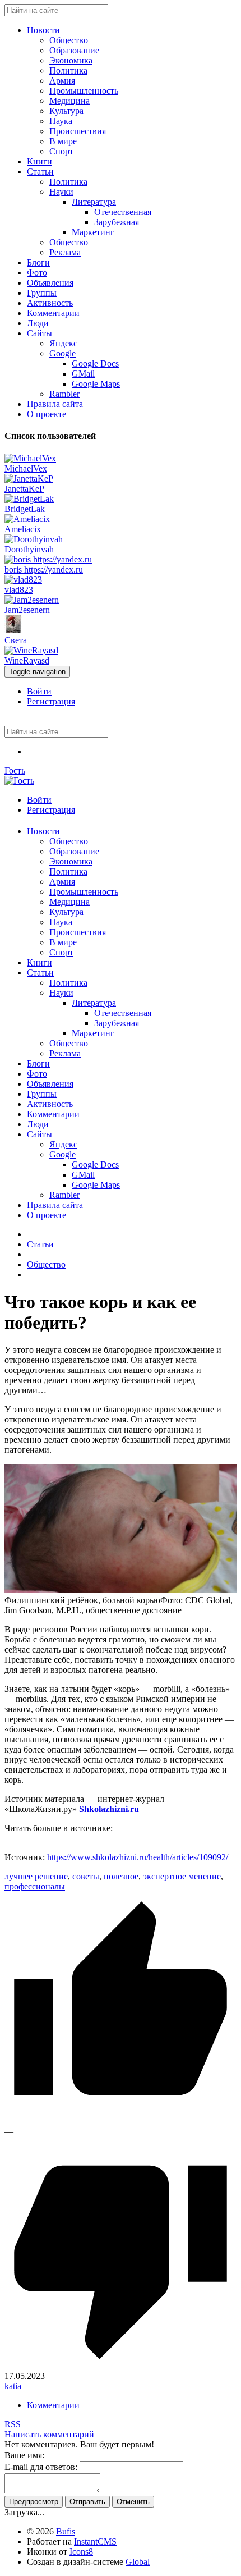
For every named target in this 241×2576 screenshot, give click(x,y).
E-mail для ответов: (41, 2467)
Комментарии (53, 2405)
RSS (13, 2424)
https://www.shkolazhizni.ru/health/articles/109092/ (138, 1857)
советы (86, 1876)
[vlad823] (23, 580)
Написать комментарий (49, 2434)
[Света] (13, 630)
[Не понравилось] (121, 2366)
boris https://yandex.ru (44, 569)
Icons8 (81, 2552)
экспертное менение (182, 1876)
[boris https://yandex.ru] (48, 559)
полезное (121, 1876)
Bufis (66, 2531)
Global (138, 2562)
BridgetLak (25, 509)
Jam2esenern (27, 610)
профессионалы (35, 1886)
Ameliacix (23, 529)
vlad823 (19, 590)
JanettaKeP (24, 489)
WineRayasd (27, 660)
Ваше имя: (24, 2455)
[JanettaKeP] (29, 479)
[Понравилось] (121, 2121)
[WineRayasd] (31, 650)
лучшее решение (36, 1876)
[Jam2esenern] (32, 600)
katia (13, 2386)
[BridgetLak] (29, 499)
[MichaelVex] (30, 458)
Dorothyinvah (29, 549)
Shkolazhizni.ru (109, 1809)
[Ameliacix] (27, 519)
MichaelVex (26, 468)
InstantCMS (95, 2541)
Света (16, 640)
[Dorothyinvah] (34, 539)
